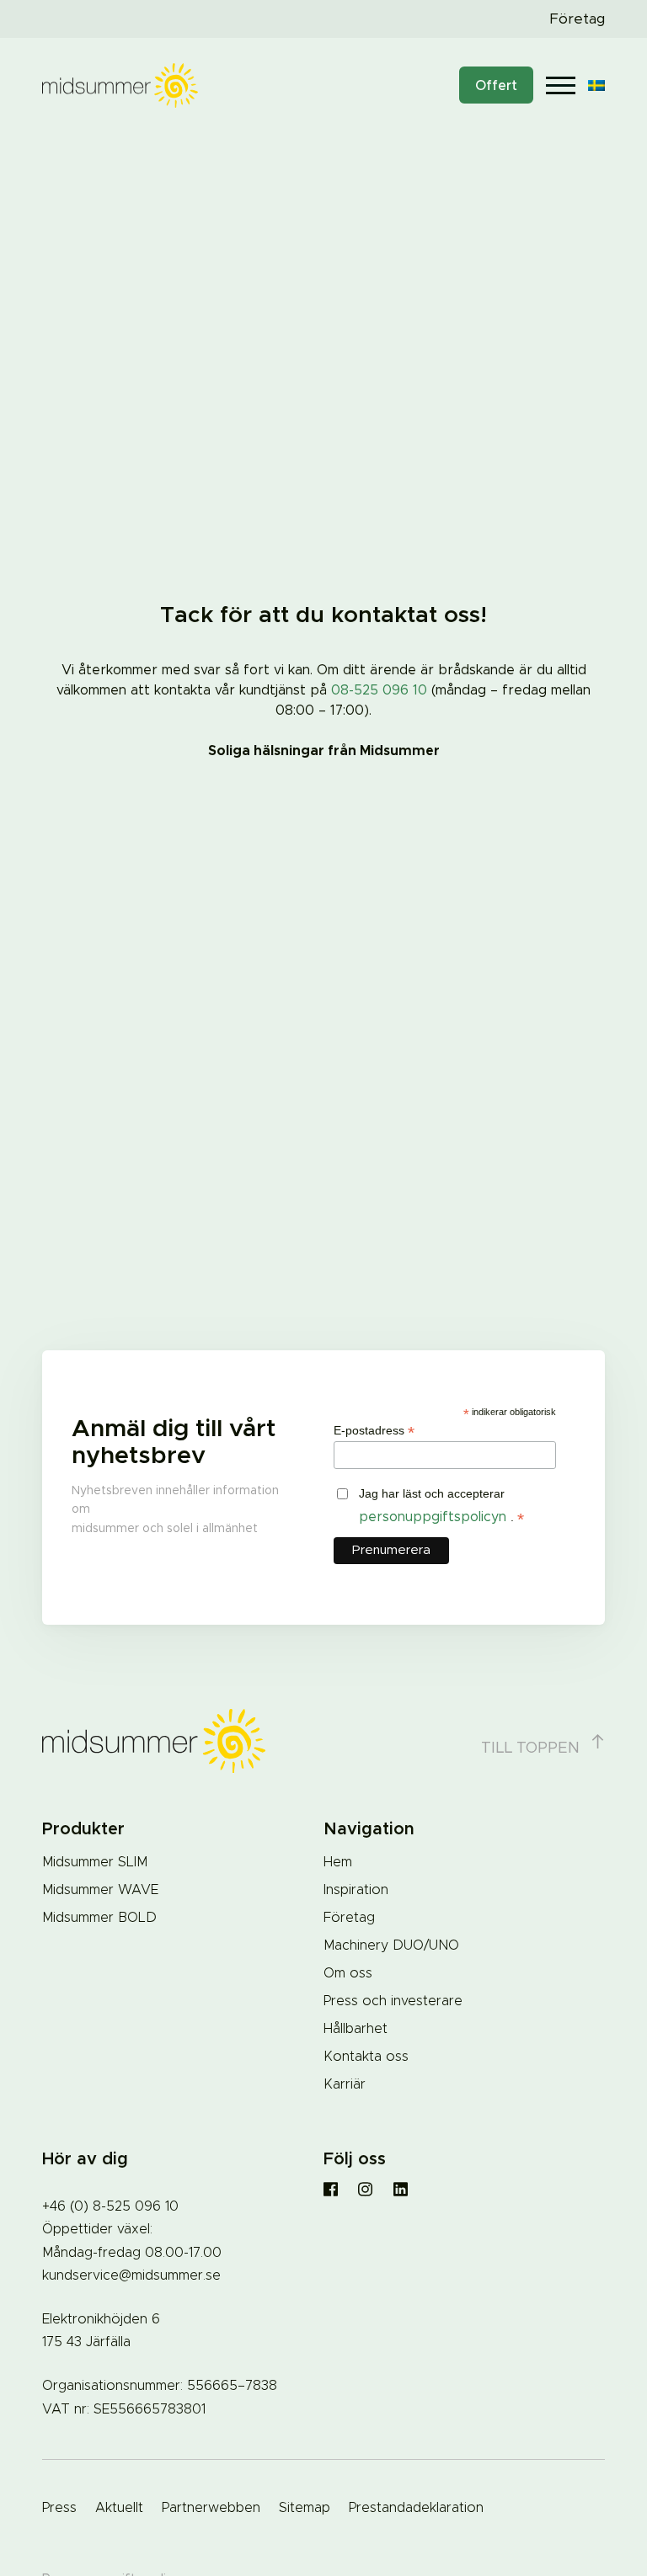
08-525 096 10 (379, 690)
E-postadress (374, 1431)
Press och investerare (393, 2001)
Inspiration (356, 1890)
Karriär (345, 2084)
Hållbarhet (356, 2029)
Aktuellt (119, 2508)
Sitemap (305, 2508)
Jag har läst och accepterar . (441, 1507)
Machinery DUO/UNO (391, 1945)
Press (59, 2508)
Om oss (348, 1973)
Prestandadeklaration (416, 2508)
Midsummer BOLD (99, 1918)
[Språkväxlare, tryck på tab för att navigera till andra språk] (596, 85)
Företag (577, 19)
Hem (338, 1862)
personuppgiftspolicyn (435, 1517)
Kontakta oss (366, 2057)
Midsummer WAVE (100, 1890)
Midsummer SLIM (95, 1862)
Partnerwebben (211, 2508)
